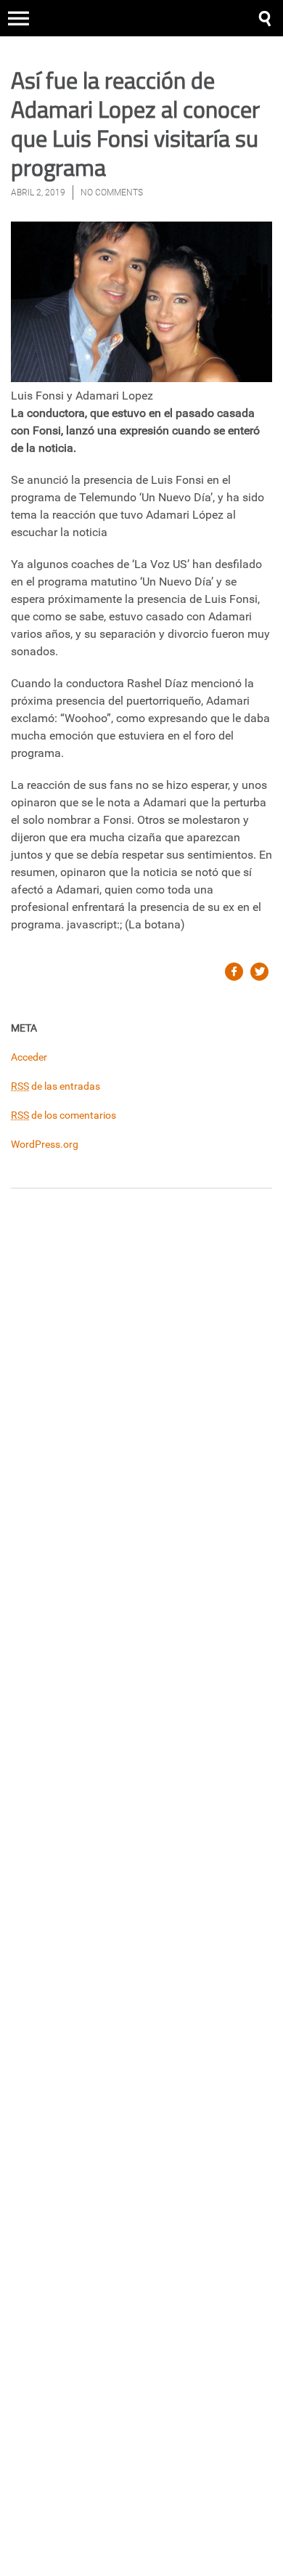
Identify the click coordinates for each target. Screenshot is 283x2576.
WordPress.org (45, 1144)
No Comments (112, 193)
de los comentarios (63, 1115)
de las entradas (56, 1086)
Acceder (29, 1057)
